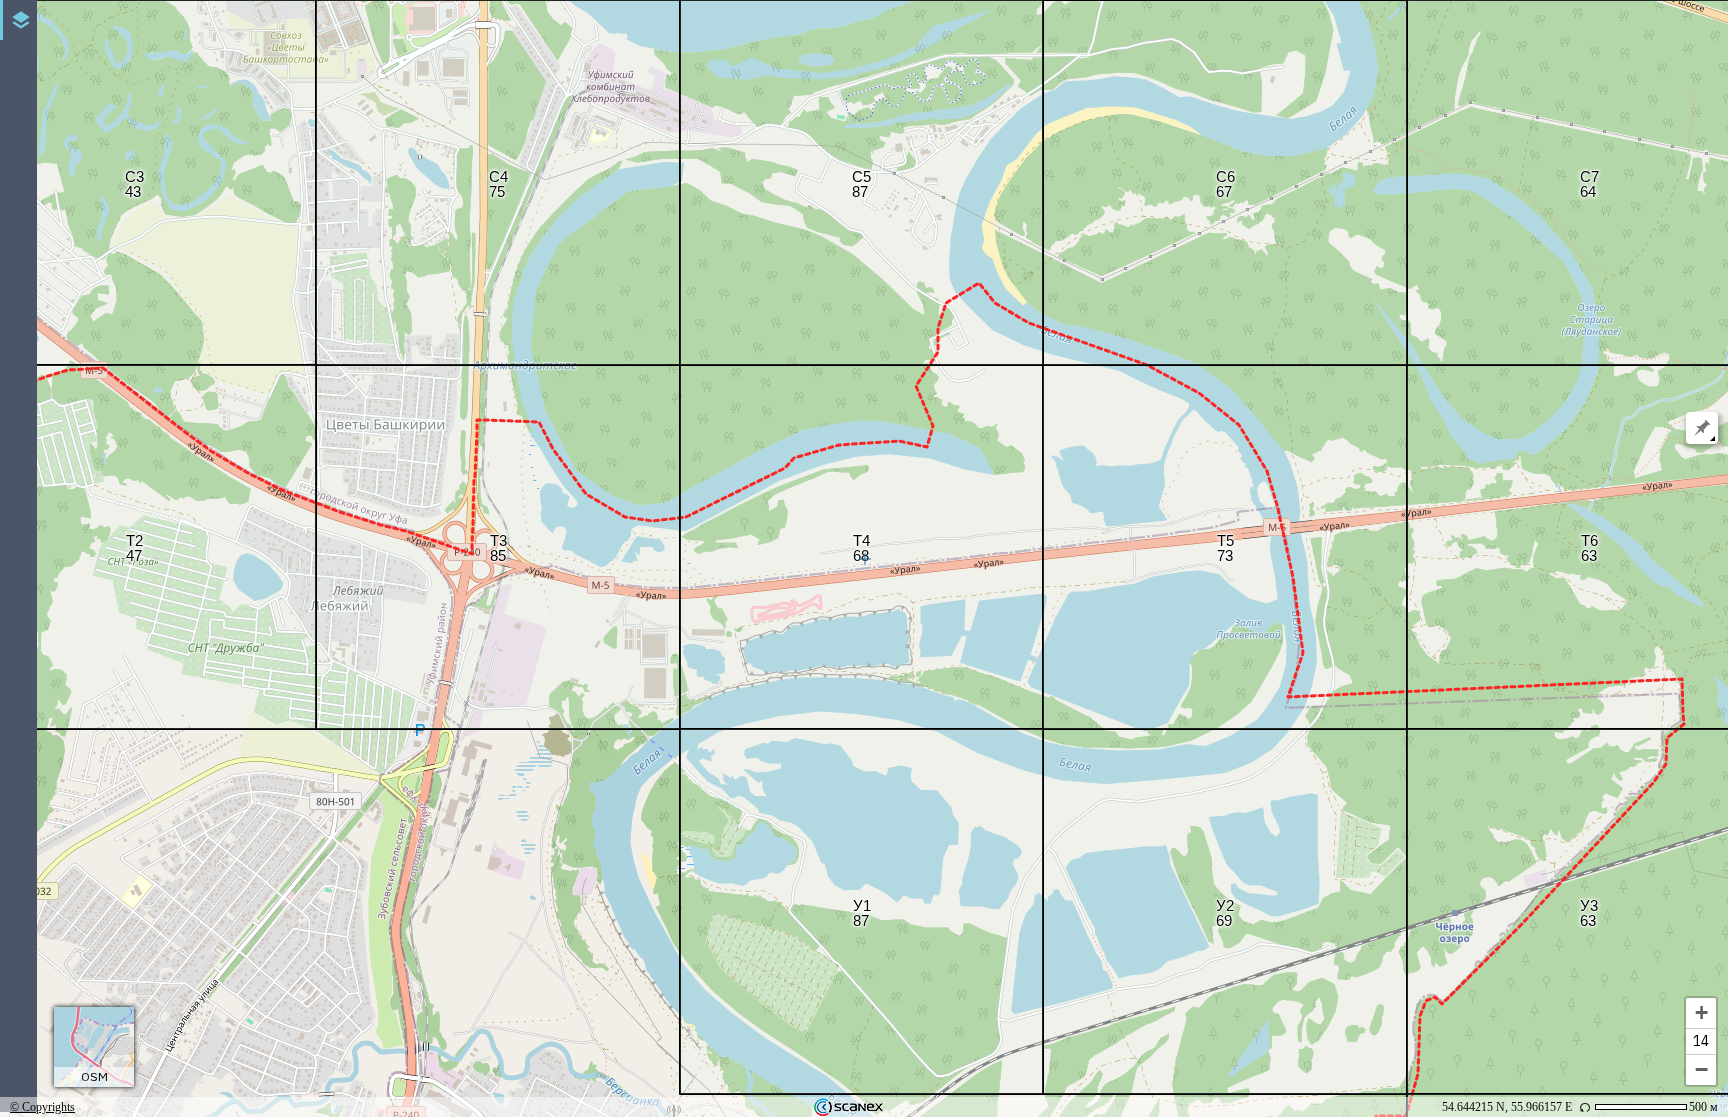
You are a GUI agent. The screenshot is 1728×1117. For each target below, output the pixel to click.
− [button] (1701, 1069)
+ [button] (1701, 1012)
